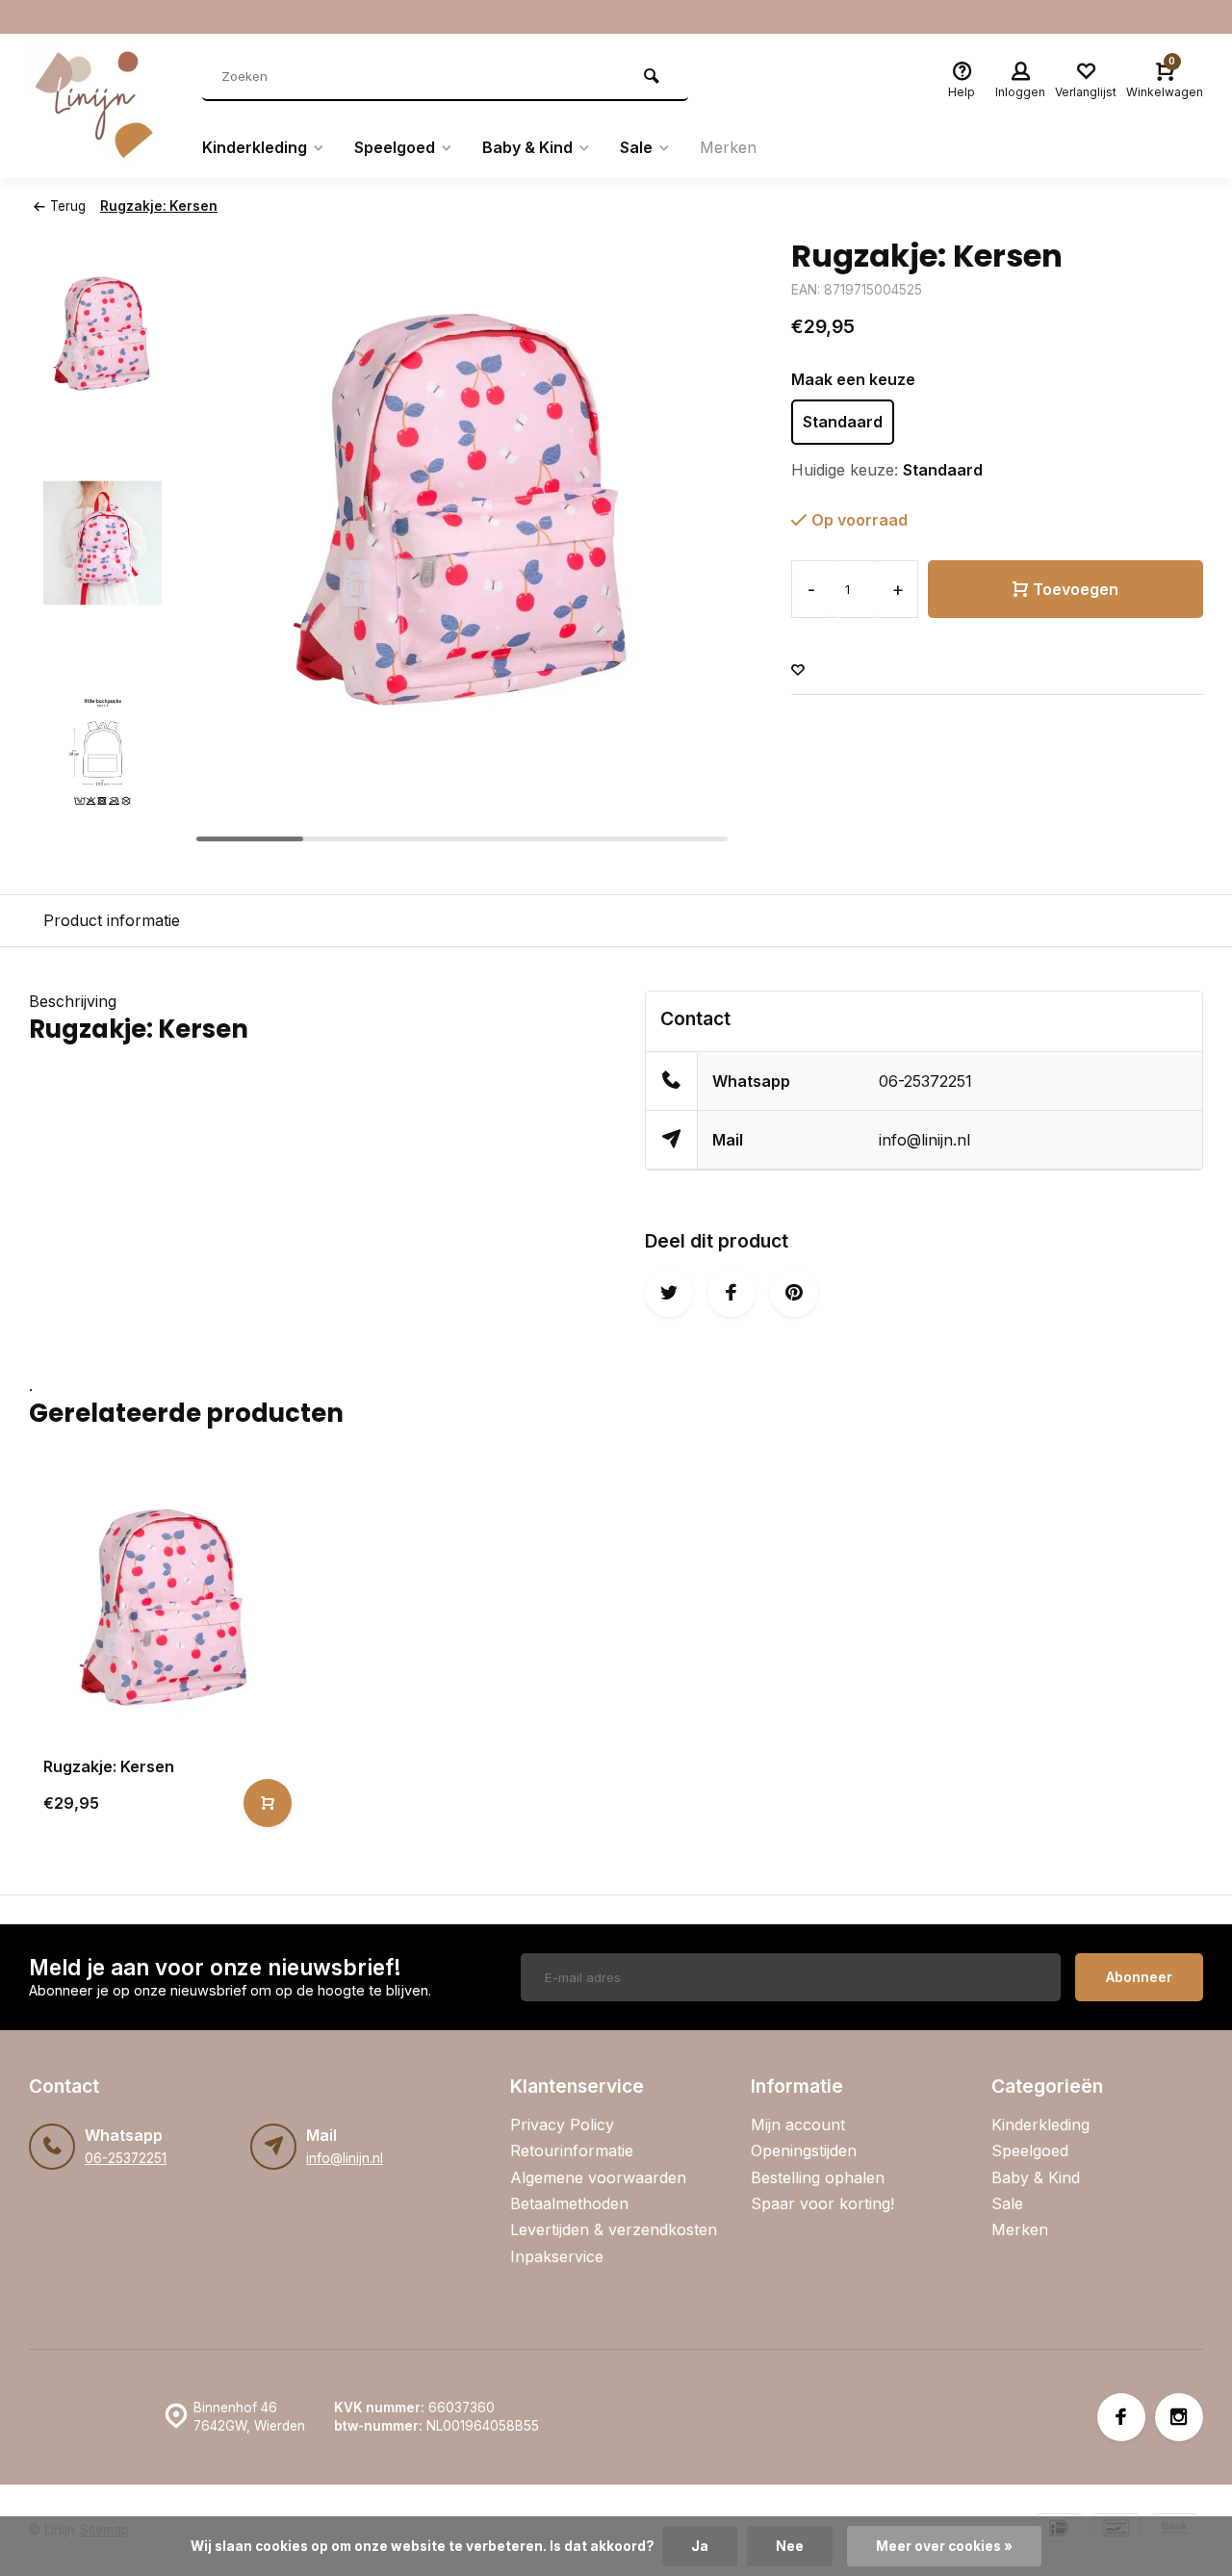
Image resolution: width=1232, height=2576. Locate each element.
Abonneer (1139, 1977)
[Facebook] (1121, 2417)
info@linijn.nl (924, 1140)
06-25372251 (925, 1081)
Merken (728, 147)
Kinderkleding (255, 147)
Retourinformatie (572, 2151)
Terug (68, 206)
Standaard (843, 422)
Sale (636, 147)
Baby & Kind (527, 147)
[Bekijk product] (268, 1803)
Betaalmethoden (569, 2203)
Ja (700, 2546)
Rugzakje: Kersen (159, 206)
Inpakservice (557, 2256)
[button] (103, 834)
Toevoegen (1076, 589)
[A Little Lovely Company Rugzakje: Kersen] (165, 1605)
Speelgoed (395, 147)
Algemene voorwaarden (598, 2177)
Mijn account (798, 2125)
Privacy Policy (562, 2125)
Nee (790, 2546)
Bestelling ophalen (818, 2177)
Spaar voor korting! (822, 2203)
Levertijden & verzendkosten (614, 2229)
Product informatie (112, 920)
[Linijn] (101, 106)
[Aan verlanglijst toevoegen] (798, 670)
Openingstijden (804, 2151)
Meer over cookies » (944, 2546)
